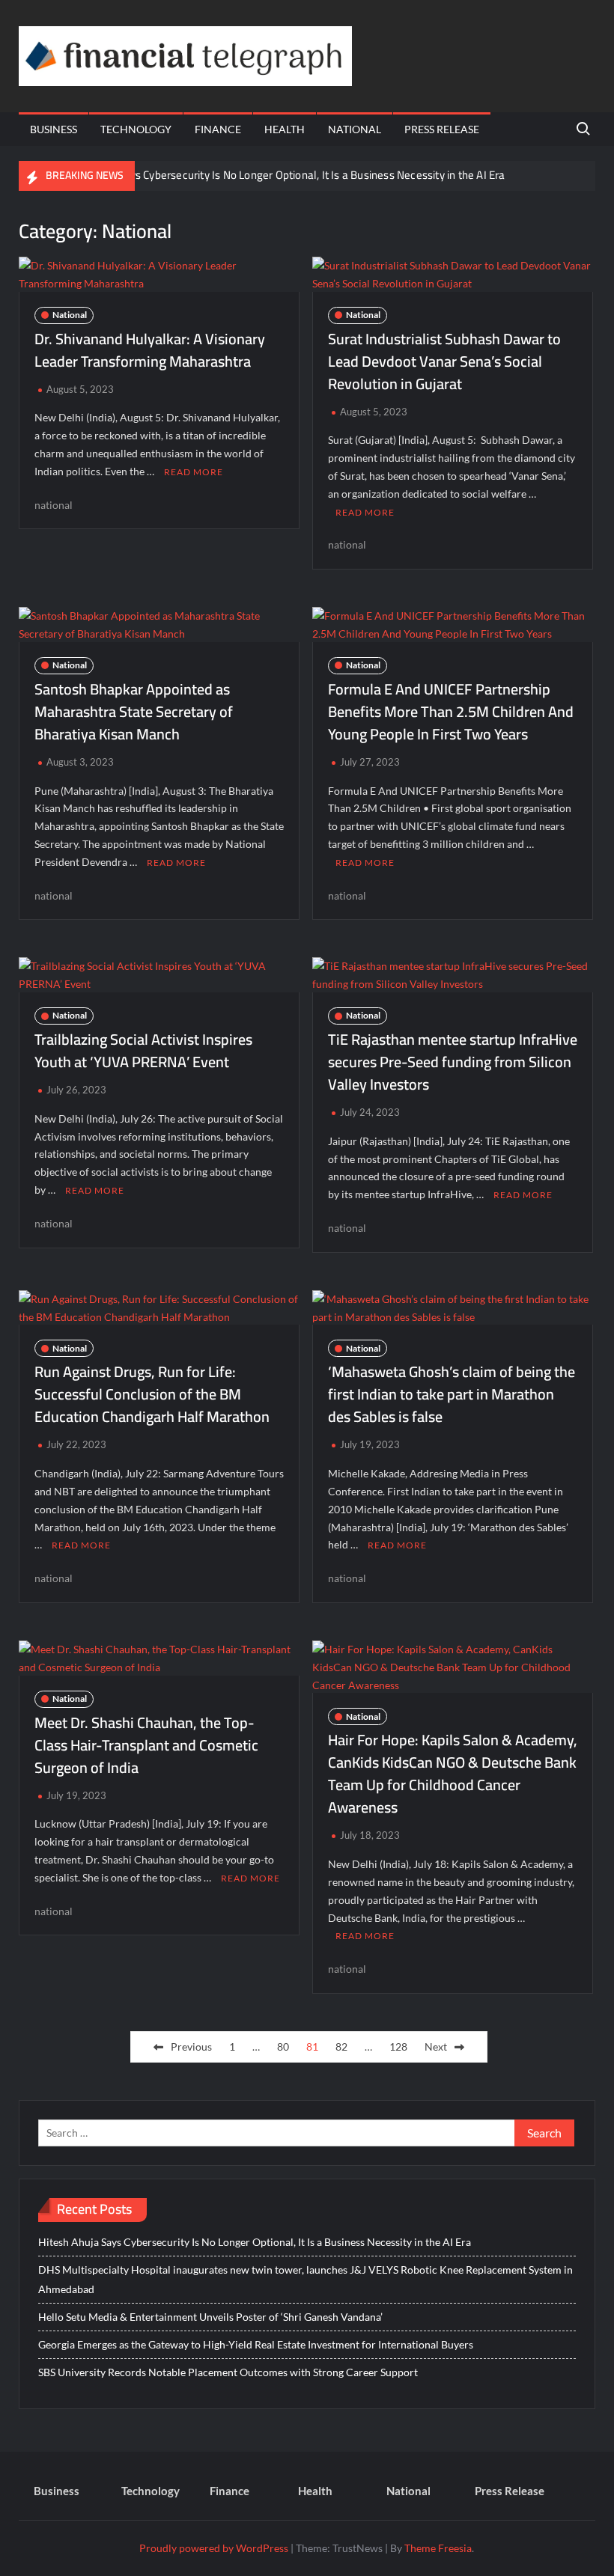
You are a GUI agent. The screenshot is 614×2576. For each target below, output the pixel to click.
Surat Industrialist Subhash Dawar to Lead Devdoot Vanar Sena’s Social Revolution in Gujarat (444, 361)
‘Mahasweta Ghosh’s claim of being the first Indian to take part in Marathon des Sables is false (452, 1394)
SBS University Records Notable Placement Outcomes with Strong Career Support (228, 2372)
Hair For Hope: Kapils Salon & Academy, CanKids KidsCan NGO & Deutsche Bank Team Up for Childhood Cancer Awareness (453, 1773)
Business (54, 129)
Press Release (442, 129)
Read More (194, 472)
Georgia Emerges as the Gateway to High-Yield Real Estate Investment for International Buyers (256, 2344)
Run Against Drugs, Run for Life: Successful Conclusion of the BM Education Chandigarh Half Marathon (152, 1394)
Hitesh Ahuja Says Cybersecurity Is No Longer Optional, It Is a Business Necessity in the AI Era (280, 175)
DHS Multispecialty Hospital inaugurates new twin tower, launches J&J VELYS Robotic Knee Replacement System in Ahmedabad (306, 2279)
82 (341, 2047)
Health (285, 129)
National (355, 129)
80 (283, 2047)
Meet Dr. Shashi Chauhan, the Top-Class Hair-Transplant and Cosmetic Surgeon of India (146, 1745)
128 (398, 2047)
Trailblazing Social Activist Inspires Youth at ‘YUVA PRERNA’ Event (143, 1050)
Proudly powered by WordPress (214, 2548)
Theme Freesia (438, 2548)
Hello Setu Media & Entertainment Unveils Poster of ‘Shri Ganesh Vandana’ (210, 2317)
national (54, 505)
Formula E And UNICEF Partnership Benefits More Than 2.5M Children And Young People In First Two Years (451, 711)
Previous (191, 2047)
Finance (218, 129)
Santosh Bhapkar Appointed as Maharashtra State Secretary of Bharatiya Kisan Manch (134, 711)
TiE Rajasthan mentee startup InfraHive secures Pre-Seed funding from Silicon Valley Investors (453, 1062)
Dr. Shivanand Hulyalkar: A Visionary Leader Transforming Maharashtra (150, 350)
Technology (136, 129)
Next (436, 2047)
